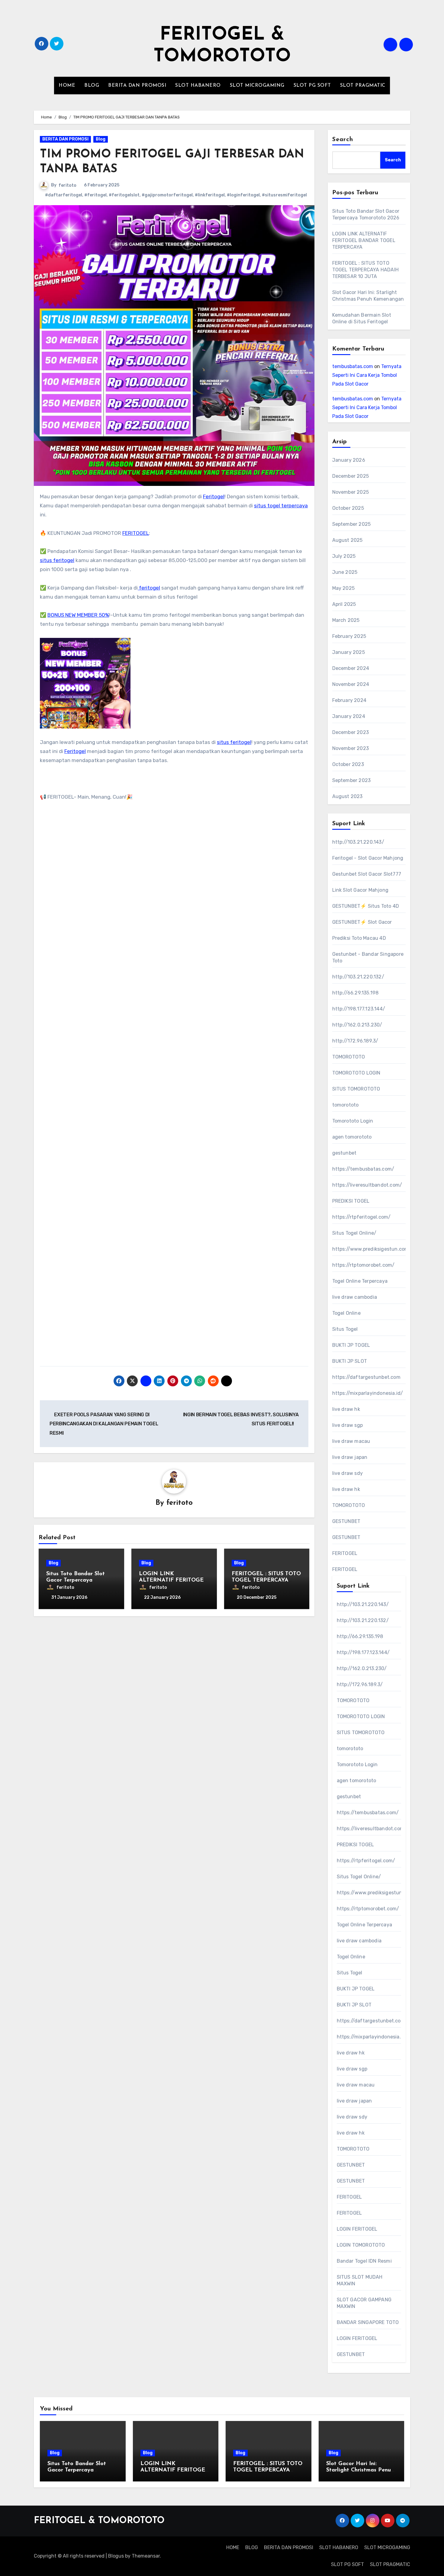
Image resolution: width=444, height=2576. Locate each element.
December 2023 (351, 732)
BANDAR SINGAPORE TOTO (368, 2322)
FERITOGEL (136, 533)
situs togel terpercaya (281, 506)
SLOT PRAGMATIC (363, 86)
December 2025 (351, 476)
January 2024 (349, 716)
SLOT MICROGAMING (257, 86)
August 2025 (347, 540)
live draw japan (350, 1457)
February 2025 (349, 636)
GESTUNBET (346, 1521)
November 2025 (351, 492)
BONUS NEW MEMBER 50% (78, 615)
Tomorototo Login (353, 1121)
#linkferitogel (210, 195)
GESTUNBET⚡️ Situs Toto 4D (366, 906)
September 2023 (352, 780)
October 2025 (348, 508)
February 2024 (349, 700)
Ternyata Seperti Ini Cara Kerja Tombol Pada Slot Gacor (367, 375)
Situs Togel (345, 1329)
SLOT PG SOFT (312, 86)
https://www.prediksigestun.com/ (372, 1249)
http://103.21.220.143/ (358, 842)
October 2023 (348, 764)
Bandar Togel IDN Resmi (364, 2261)
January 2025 (349, 652)
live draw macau (351, 1441)
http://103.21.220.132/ (358, 977)
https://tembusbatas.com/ (363, 1169)
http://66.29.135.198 (356, 993)
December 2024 (351, 668)
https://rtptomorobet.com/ (364, 1265)
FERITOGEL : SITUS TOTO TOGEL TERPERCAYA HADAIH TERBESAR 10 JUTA (366, 270)
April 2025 (344, 604)
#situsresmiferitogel (284, 195)
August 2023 (347, 796)
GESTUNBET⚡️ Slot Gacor (362, 922)
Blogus (116, 2556)
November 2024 (351, 684)
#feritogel (95, 195)
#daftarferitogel (64, 195)
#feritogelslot (124, 195)
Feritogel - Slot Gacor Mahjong (368, 858)
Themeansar (146, 2556)
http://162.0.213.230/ (357, 1025)
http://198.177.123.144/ (359, 1009)
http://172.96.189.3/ (355, 1041)
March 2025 (346, 620)
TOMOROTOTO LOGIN (356, 1073)
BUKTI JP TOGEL (351, 1345)
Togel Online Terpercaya (360, 1281)
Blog (101, 139)
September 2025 (352, 524)
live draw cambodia (355, 1297)
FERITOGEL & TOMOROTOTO (99, 2521)
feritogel (149, 588)
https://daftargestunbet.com (366, 1377)
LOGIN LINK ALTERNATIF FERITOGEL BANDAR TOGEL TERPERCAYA (364, 240)
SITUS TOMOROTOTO (356, 1089)
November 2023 (351, 748)
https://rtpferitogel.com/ (362, 1217)
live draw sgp (348, 1425)
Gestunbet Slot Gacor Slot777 (367, 874)
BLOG (92, 86)
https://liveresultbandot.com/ (367, 1185)
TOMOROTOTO (349, 1057)
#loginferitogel (243, 195)
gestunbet (344, 1153)
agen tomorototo (352, 1137)
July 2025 (344, 556)
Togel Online (346, 1313)
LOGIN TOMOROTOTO (361, 2245)
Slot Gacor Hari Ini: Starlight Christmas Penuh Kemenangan (360, 2470)
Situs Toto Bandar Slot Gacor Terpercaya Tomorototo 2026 (76, 1581)
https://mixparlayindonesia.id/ (368, 1393)
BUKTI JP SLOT (350, 1361)
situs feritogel (57, 560)
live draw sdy (348, 1473)
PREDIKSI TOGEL (351, 1201)
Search (343, 140)
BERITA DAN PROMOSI (137, 86)
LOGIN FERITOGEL (357, 2229)
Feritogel (214, 496)
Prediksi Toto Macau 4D (359, 938)
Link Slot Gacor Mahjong (360, 890)
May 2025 (344, 588)
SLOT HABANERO (198, 86)
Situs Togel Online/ (354, 1233)
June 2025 (345, 572)
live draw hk (346, 1409)
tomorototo (346, 1105)
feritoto (68, 185)
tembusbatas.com (353, 366)
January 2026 (349, 460)
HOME (67, 86)
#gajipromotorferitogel (167, 195)
